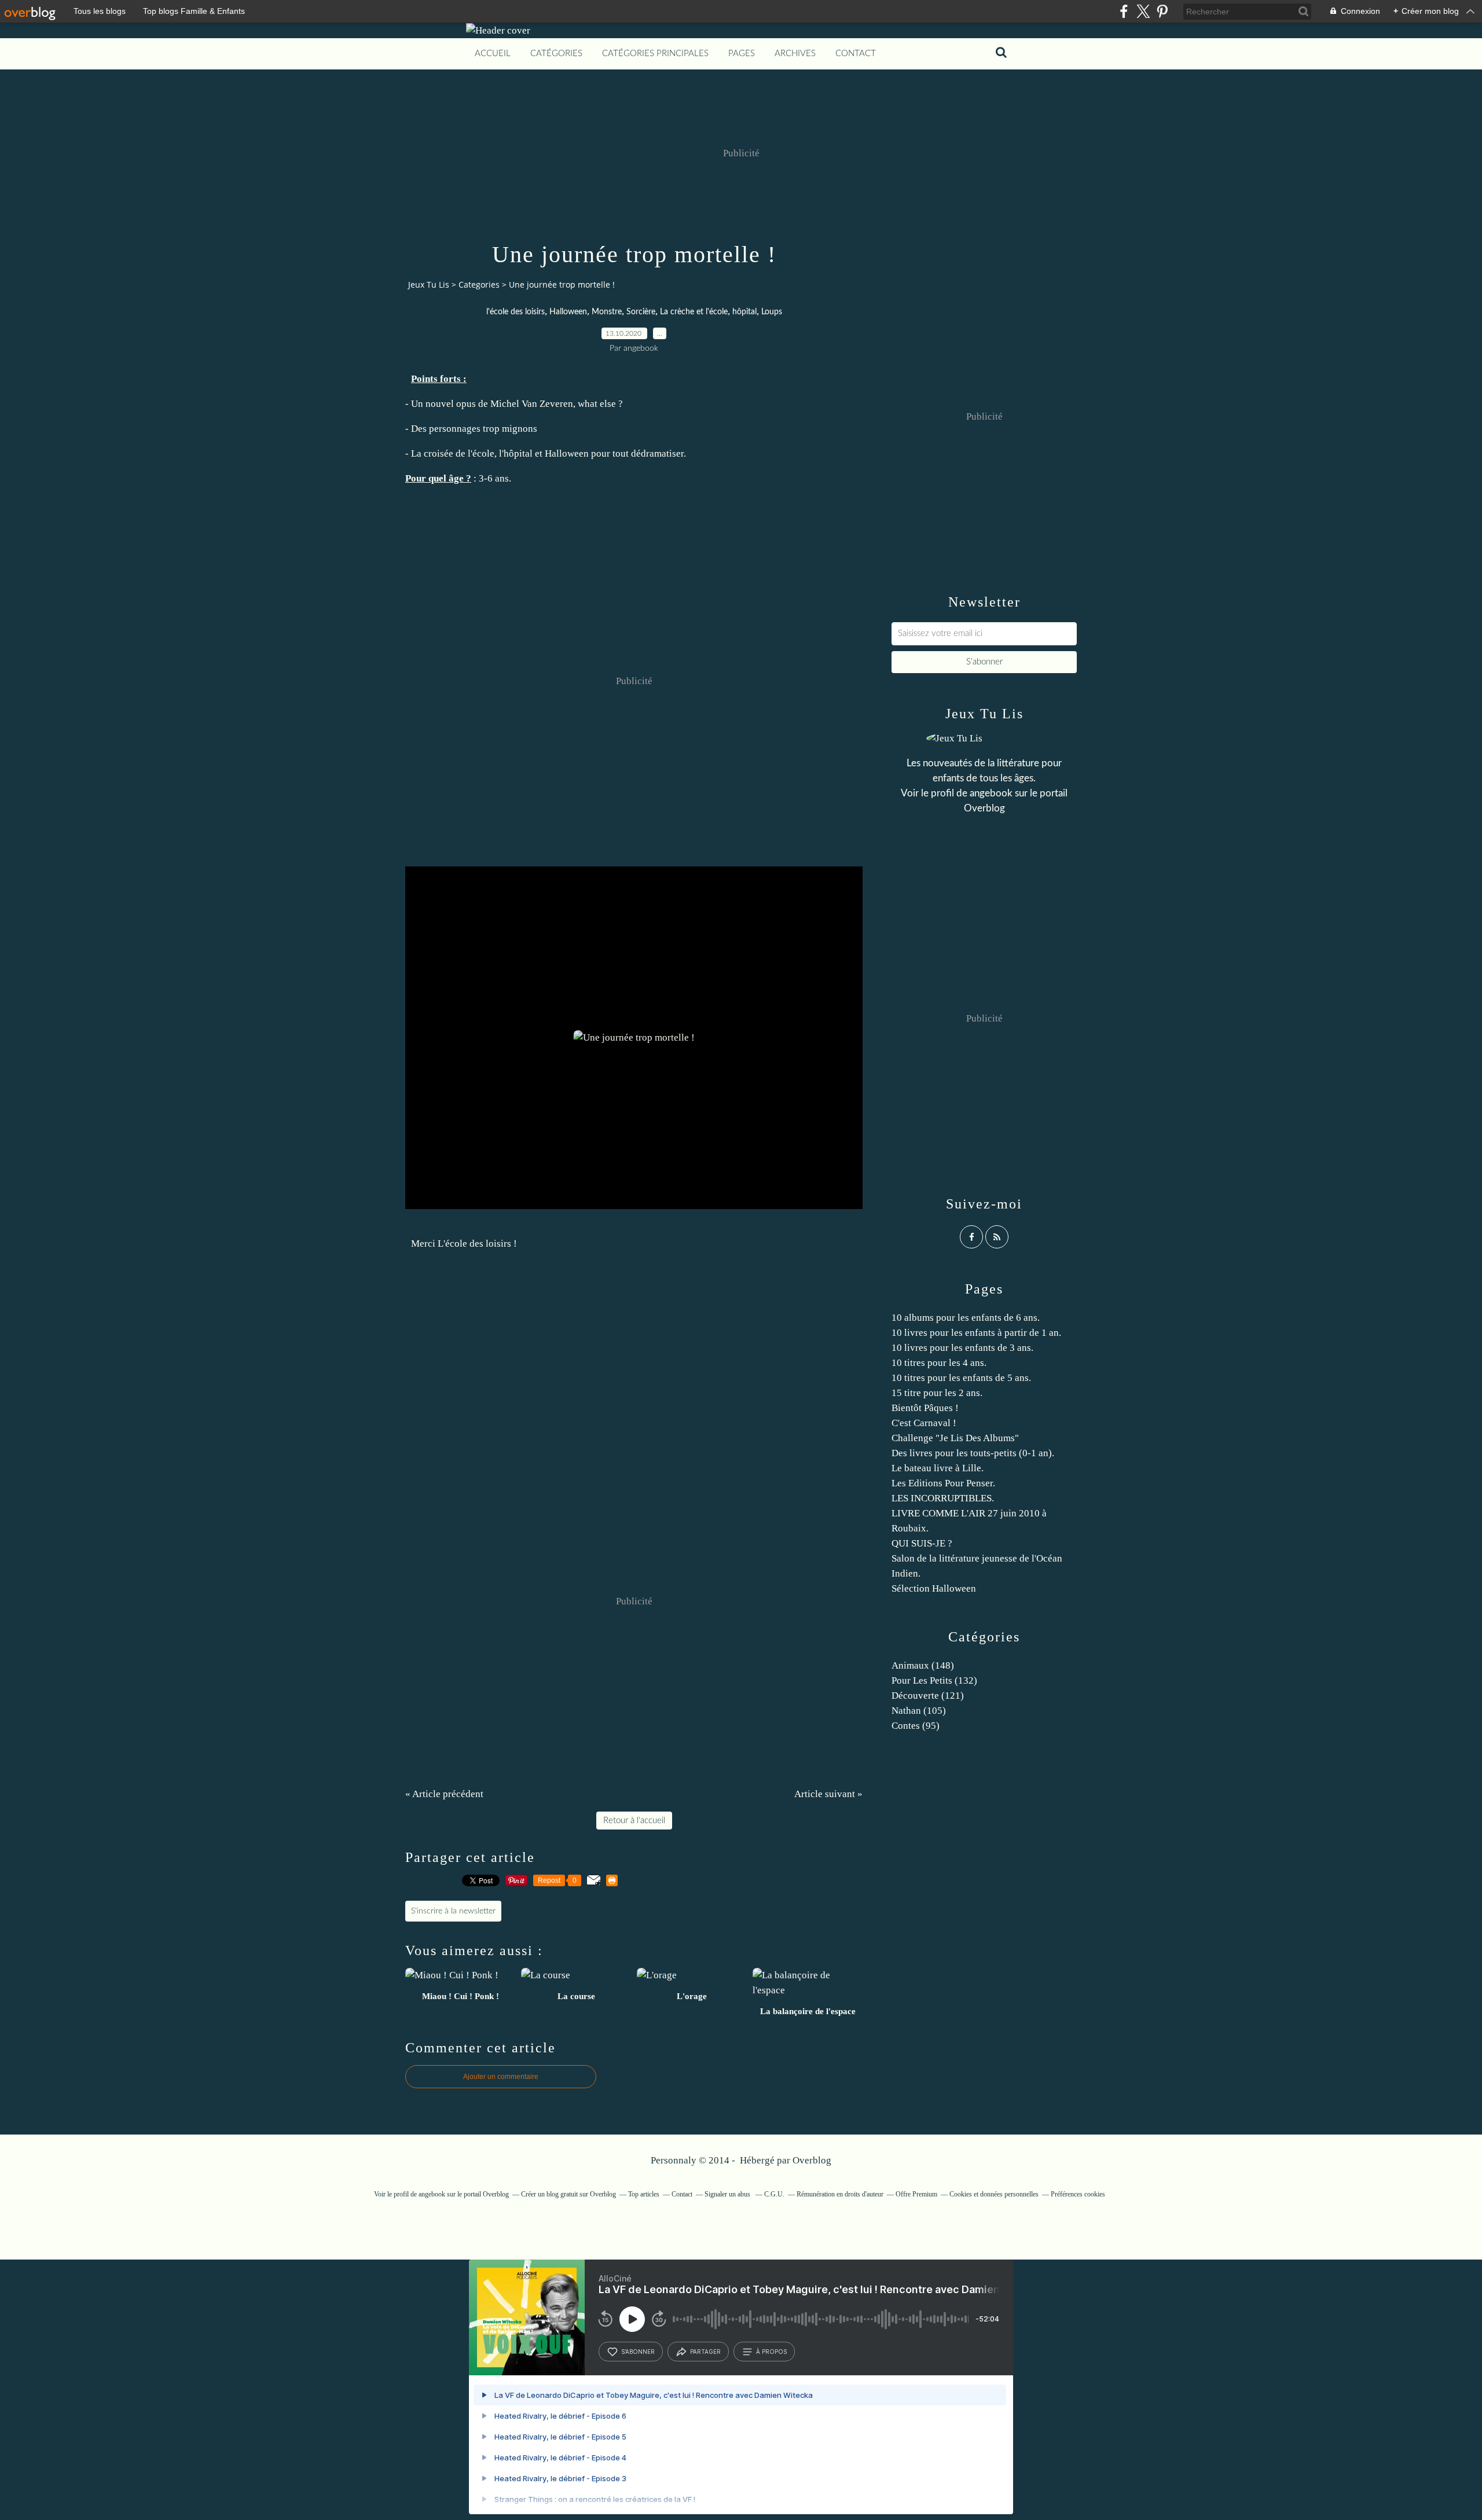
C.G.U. (774, 2194)
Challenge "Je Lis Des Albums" (955, 1438)
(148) (923, 1665)
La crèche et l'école (694, 312)
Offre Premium (916, 2194)
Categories (479, 284)
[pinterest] (1162, 11)
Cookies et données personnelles (994, 2194)
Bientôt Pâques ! (925, 1408)
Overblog (812, 2160)
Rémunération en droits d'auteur (840, 2194)
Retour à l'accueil (634, 1821)
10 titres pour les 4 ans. (939, 1363)
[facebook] (1124, 11)
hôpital (744, 312)
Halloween (568, 312)
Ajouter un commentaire (501, 2077)
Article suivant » (828, 1794)
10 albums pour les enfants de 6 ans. (966, 1318)
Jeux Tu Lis (429, 284)
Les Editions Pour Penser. (943, 1483)
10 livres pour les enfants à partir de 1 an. (976, 1333)
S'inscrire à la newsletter (453, 1911)
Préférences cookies (1078, 2194)
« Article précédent (444, 1794)
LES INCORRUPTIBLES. (943, 1498)
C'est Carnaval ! (924, 1423)
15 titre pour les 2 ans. (937, 1393)
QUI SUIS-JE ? (922, 1543)
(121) (928, 1696)
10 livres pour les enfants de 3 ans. (962, 1348)
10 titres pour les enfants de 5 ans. (961, 1378)
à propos (771, 2352)
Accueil (493, 54)
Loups (772, 312)
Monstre (607, 312)
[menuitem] (493, 54)
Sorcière (641, 312)
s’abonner (638, 2352)
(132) (934, 1680)
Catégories (556, 54)
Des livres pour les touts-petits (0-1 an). (973, 1453)
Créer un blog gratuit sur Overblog (568, 2194)
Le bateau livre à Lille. (938, 1468)
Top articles (644, 2194)
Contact (856, 54)
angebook (991, 793)
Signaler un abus (728, 2194)
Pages (742, 54)
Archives (795, 54)
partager (705, 2352)
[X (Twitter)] (1143, 11)
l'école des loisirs (516, 312)
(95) (916, 1726)
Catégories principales (655, 54)
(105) (919, 1711)
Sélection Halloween (934, 1588)
